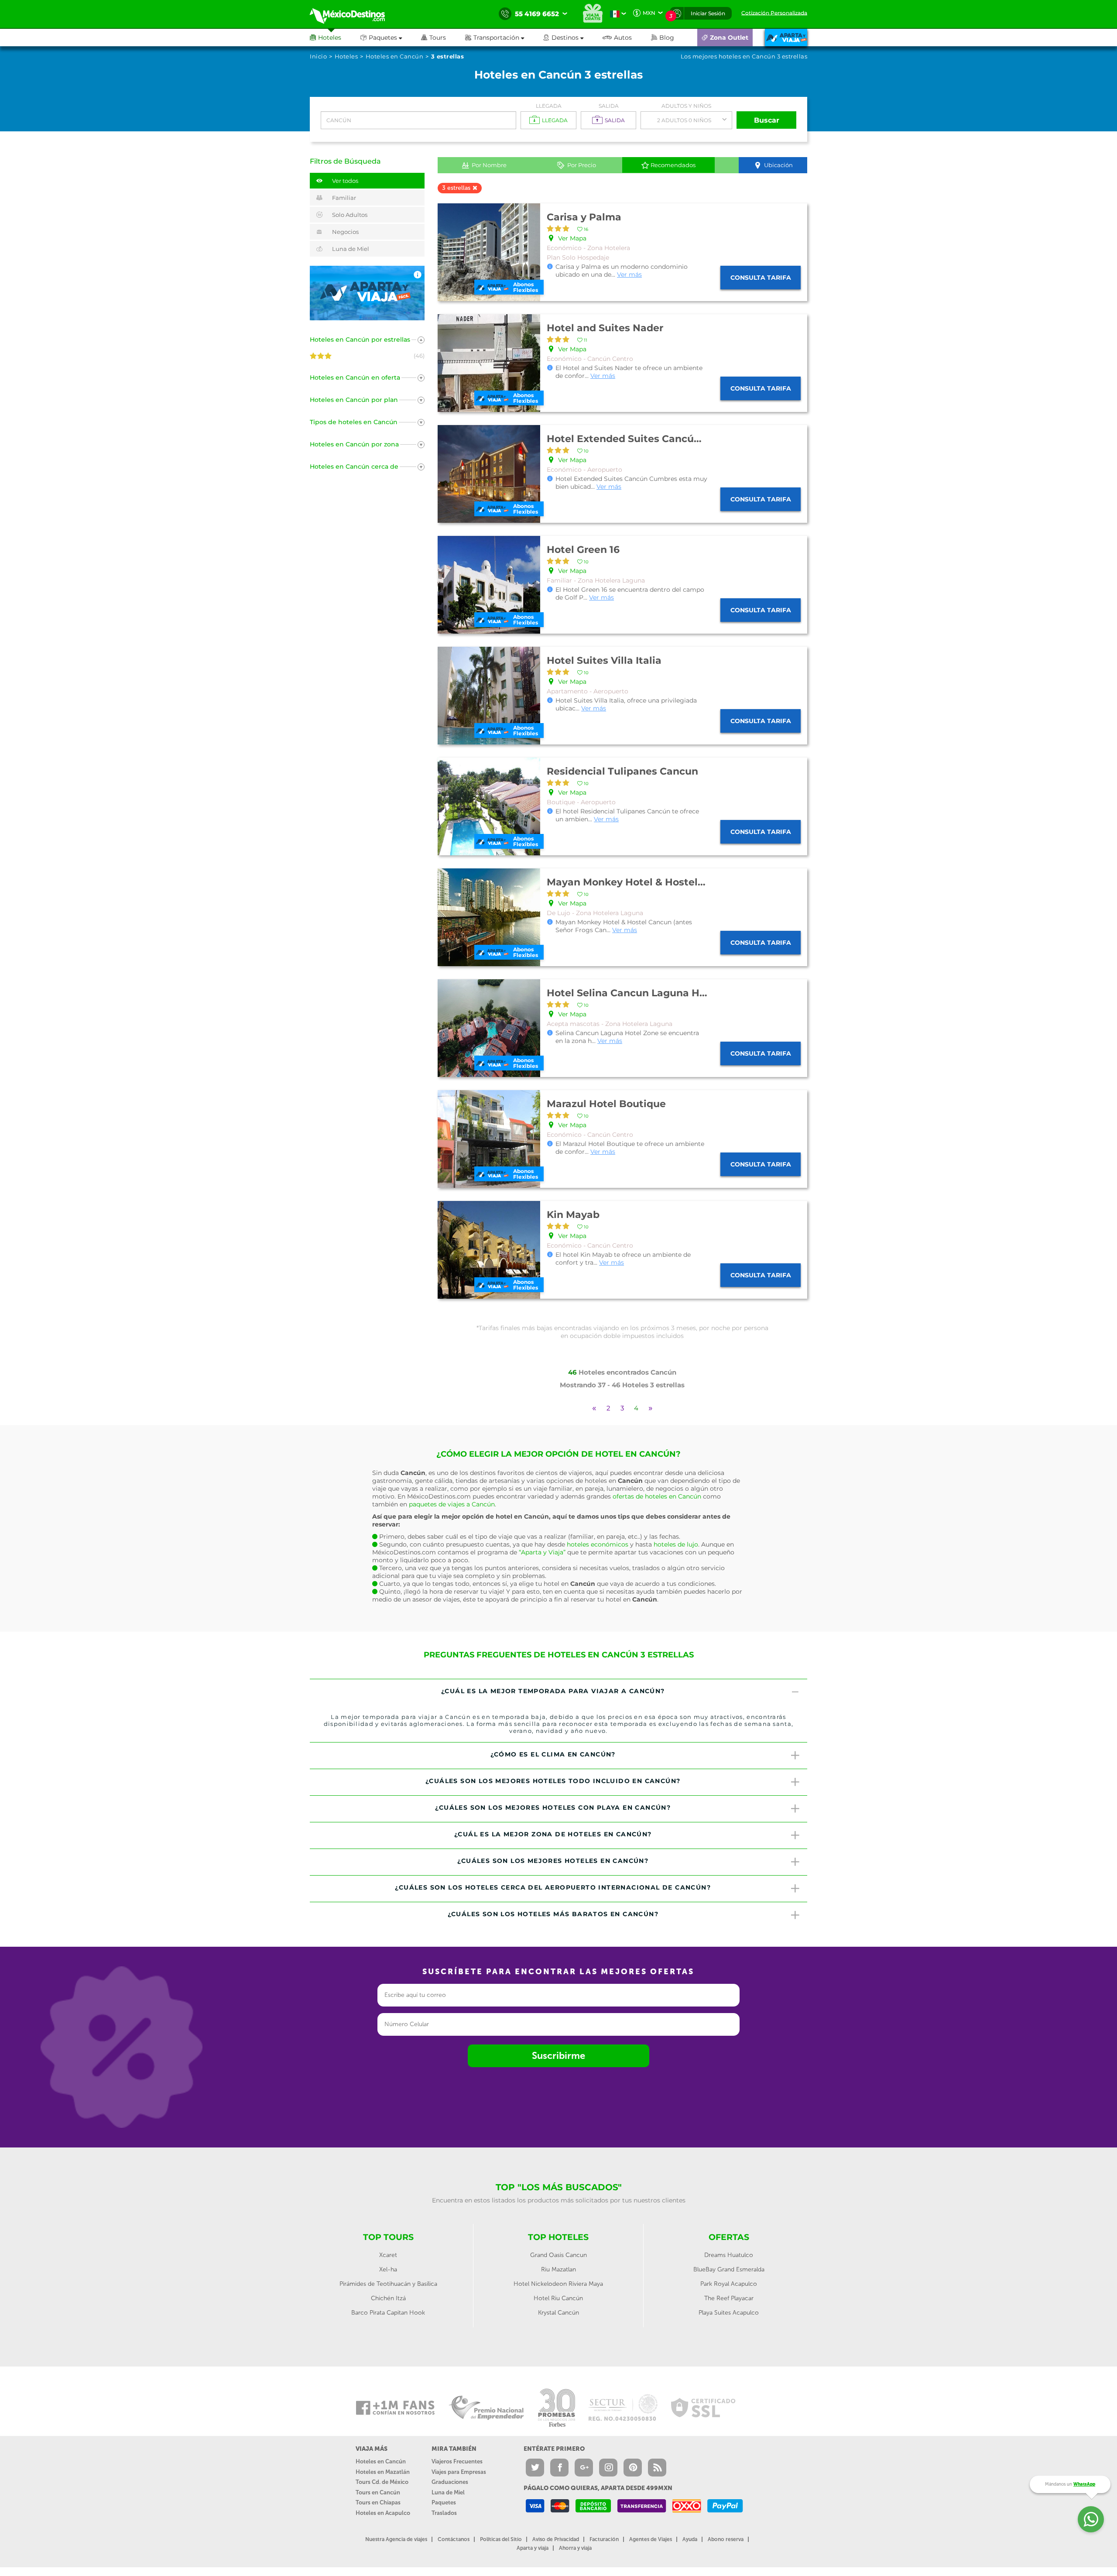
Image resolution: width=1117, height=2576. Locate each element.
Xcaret (388, 2255)
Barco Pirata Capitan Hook (388, 2313)
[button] (504, 38)
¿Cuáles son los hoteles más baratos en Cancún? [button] (553, 1914)
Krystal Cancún (558, 2313)
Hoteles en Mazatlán (383, 2472)
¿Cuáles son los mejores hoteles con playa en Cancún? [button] (553, 1808)
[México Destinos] (353, 14)
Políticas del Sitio (501, 2539)
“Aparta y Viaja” (542, 1552)
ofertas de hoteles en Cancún (657, 1496)
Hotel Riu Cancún (558, 2298)
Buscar (767, 120)
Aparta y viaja (533, 2548)
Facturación (604, 2539)
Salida (609, 106)
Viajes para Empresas (459, 2472)
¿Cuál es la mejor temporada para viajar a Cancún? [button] (553, 1691)
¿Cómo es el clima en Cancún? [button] (553, 1754)
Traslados (444, 2513)
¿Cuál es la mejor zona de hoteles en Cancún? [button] (553, 1834)
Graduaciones (450, 2482)
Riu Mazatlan (558, 2269)
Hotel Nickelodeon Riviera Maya (558, 2284)
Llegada (549, 106)
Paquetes (444, 2502)
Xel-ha (388, 2269)
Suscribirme (558, 2056)
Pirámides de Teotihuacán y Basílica (388, 2284)
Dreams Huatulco (729, 2255)
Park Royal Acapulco (729, 2284)
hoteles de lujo (676, 1544)
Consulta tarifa (761, 278)
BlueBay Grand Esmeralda (729, 2269)
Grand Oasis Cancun (558, 2255)
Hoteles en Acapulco (383, 2513)
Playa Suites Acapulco (729, 2313)
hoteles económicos (598, 1544)
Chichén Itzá (388, 2298)
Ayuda (690, 2539)
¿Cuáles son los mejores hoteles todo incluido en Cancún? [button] (553, 1781)
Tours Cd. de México (382, 2482)
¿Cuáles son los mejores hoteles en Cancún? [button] (553, 1861)
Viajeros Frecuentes (457, 2461)
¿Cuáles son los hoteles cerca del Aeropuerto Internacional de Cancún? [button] (553, 1887)
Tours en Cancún (378, 2492)
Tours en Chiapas (378, 2502)
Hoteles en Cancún (381, 2461)
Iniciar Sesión (708, 13)
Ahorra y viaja (575, 2548)
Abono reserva (726, 2539)
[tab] (558, 1692)
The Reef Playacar (729, 2298)
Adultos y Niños (686, 106)
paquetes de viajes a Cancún (452, 1504)
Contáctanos (454, 2539)
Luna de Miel (448, 2492)
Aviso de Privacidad (556, 2539)
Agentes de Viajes (651, 2539)
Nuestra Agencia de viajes (396, 2539)
